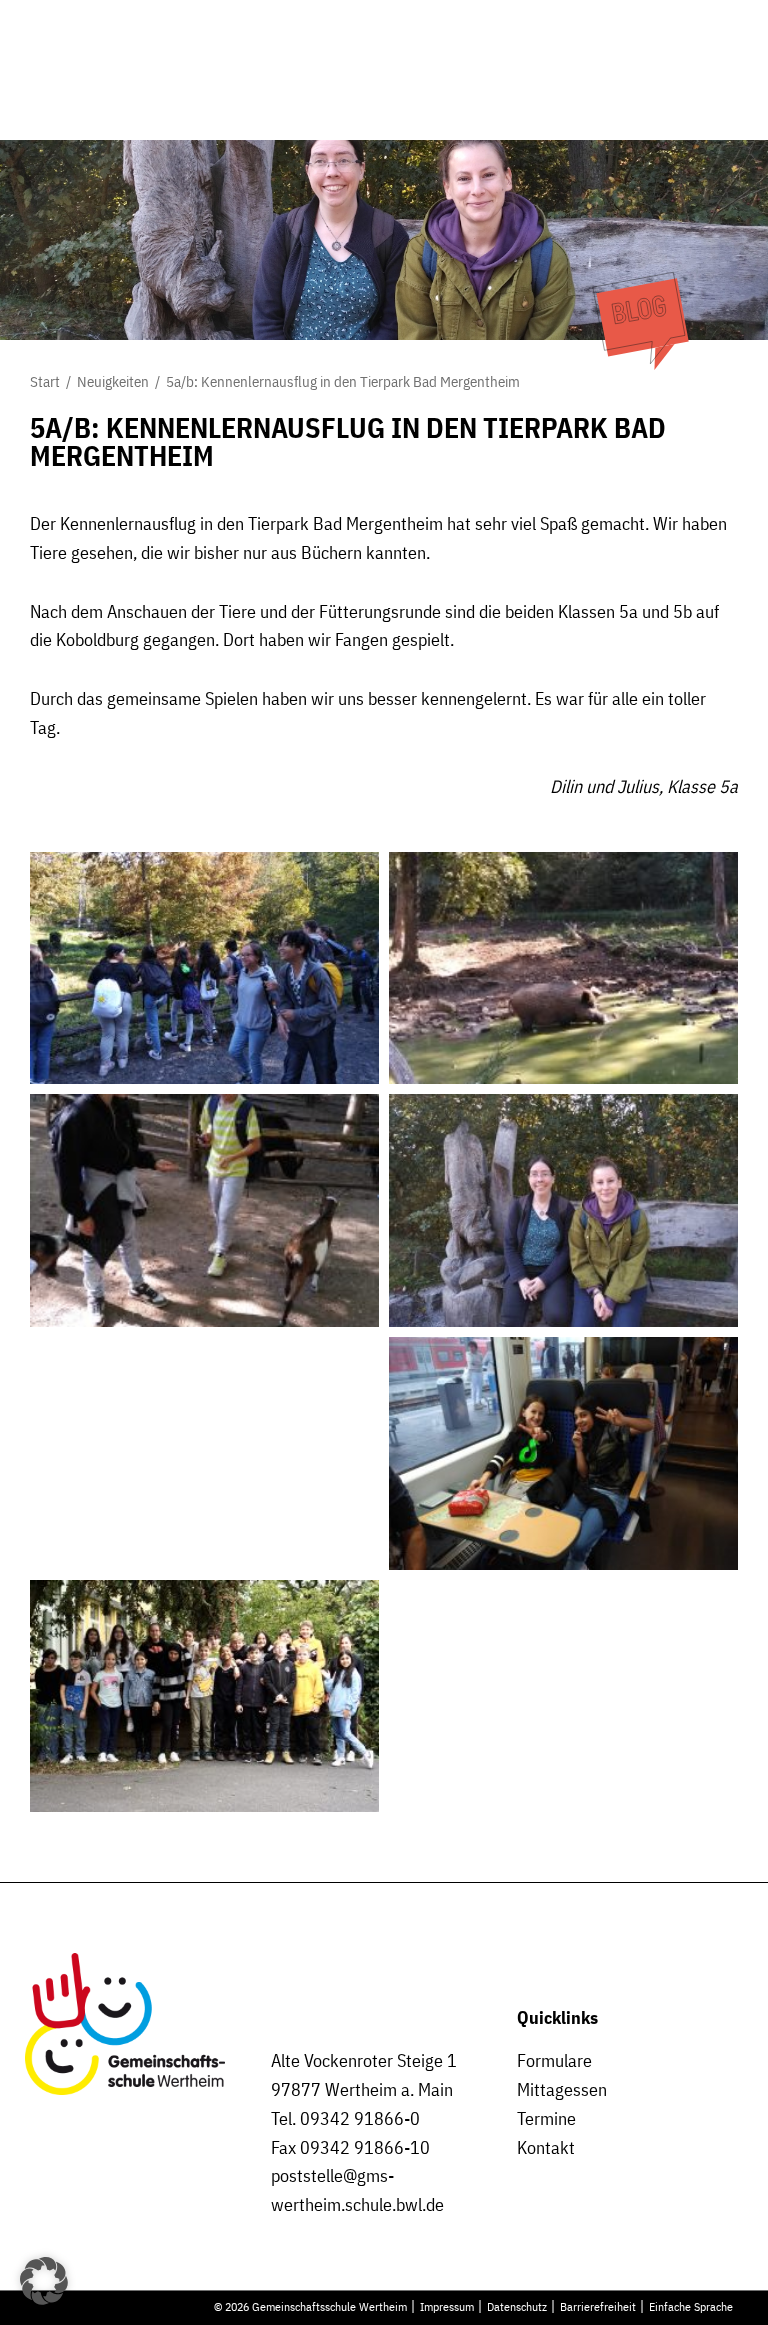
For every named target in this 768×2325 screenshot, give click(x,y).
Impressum (447, 2306)
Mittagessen (562, 2089)
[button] (44, 2281)
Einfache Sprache (691, 2306)
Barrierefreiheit (598, 2306)
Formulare (554, 2060)
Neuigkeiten (113, 381)
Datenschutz (517, 2306)
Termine (546, 2118)
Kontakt (546, 2147)
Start (45, 381)
